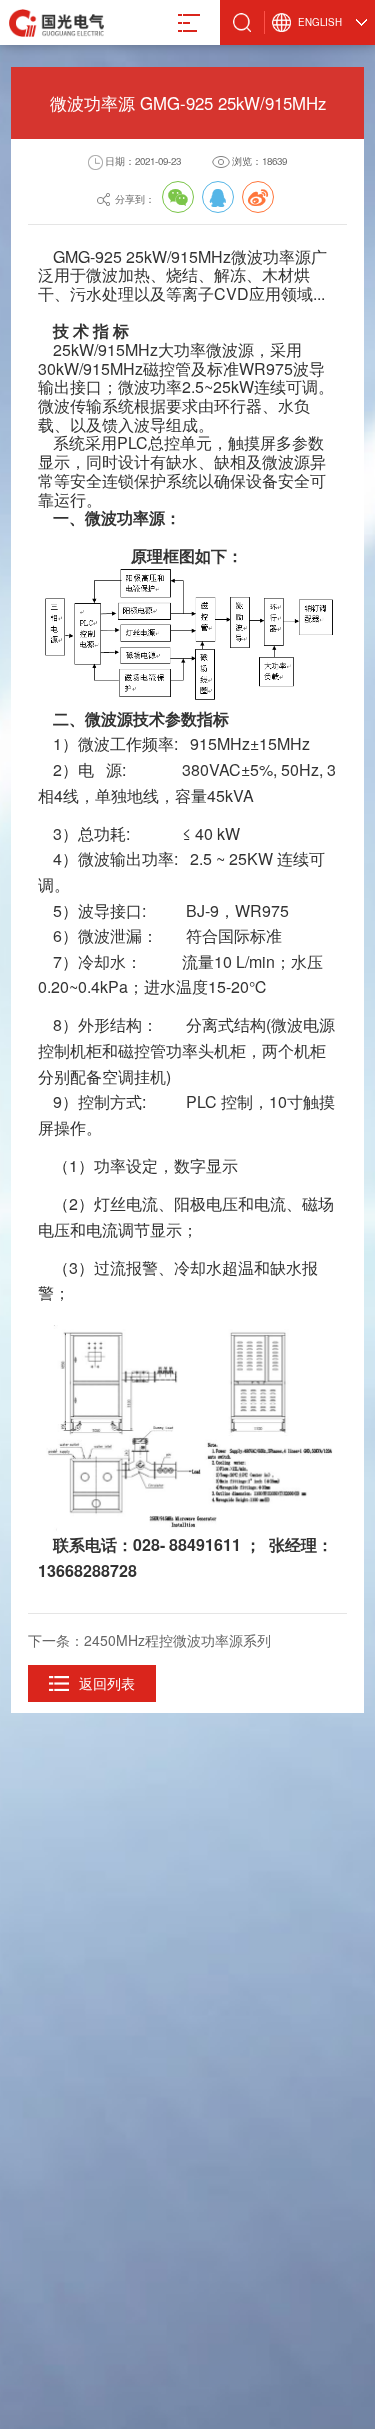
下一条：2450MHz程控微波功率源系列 (149, 1640)
